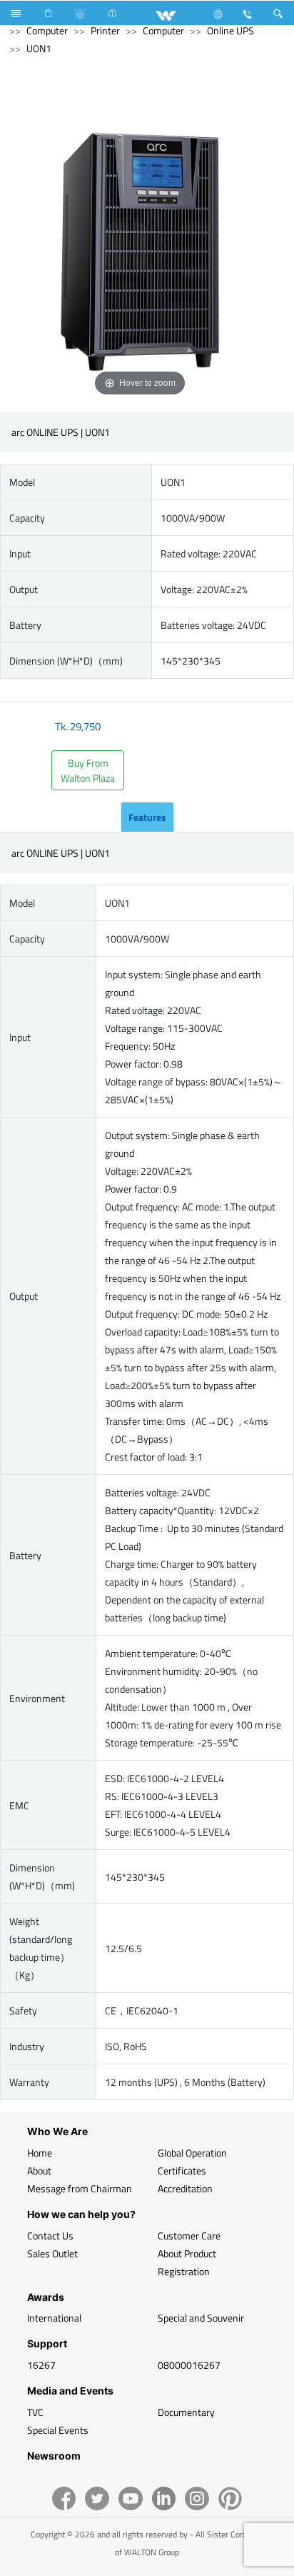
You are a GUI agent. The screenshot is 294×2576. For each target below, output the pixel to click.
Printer (105, 30)
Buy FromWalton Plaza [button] (88, 770)
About (39, 2170)
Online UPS (230, 30)
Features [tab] (147, 817)
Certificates (182, 2170)
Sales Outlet (52, 2253)
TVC (35, 2412)
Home (40, 2153)
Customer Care (189, 2236)
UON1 (39, 48)
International (54, 2318)
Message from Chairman (80, 2188)
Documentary (186, 2412)
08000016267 (189, 2365)
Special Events (58, 2430)
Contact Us (50, 2236)
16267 (41, 2365)
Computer (47, 30)
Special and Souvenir (201, 2318)
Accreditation (185, 2188)
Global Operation (192, 2153)
